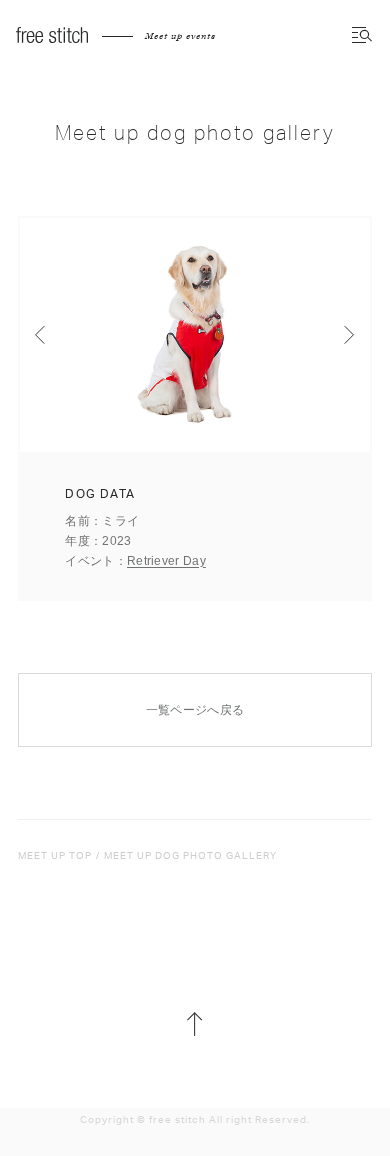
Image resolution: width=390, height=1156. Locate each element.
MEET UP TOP (55, 856)
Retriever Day (166, 561)
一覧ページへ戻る (195, 710)
